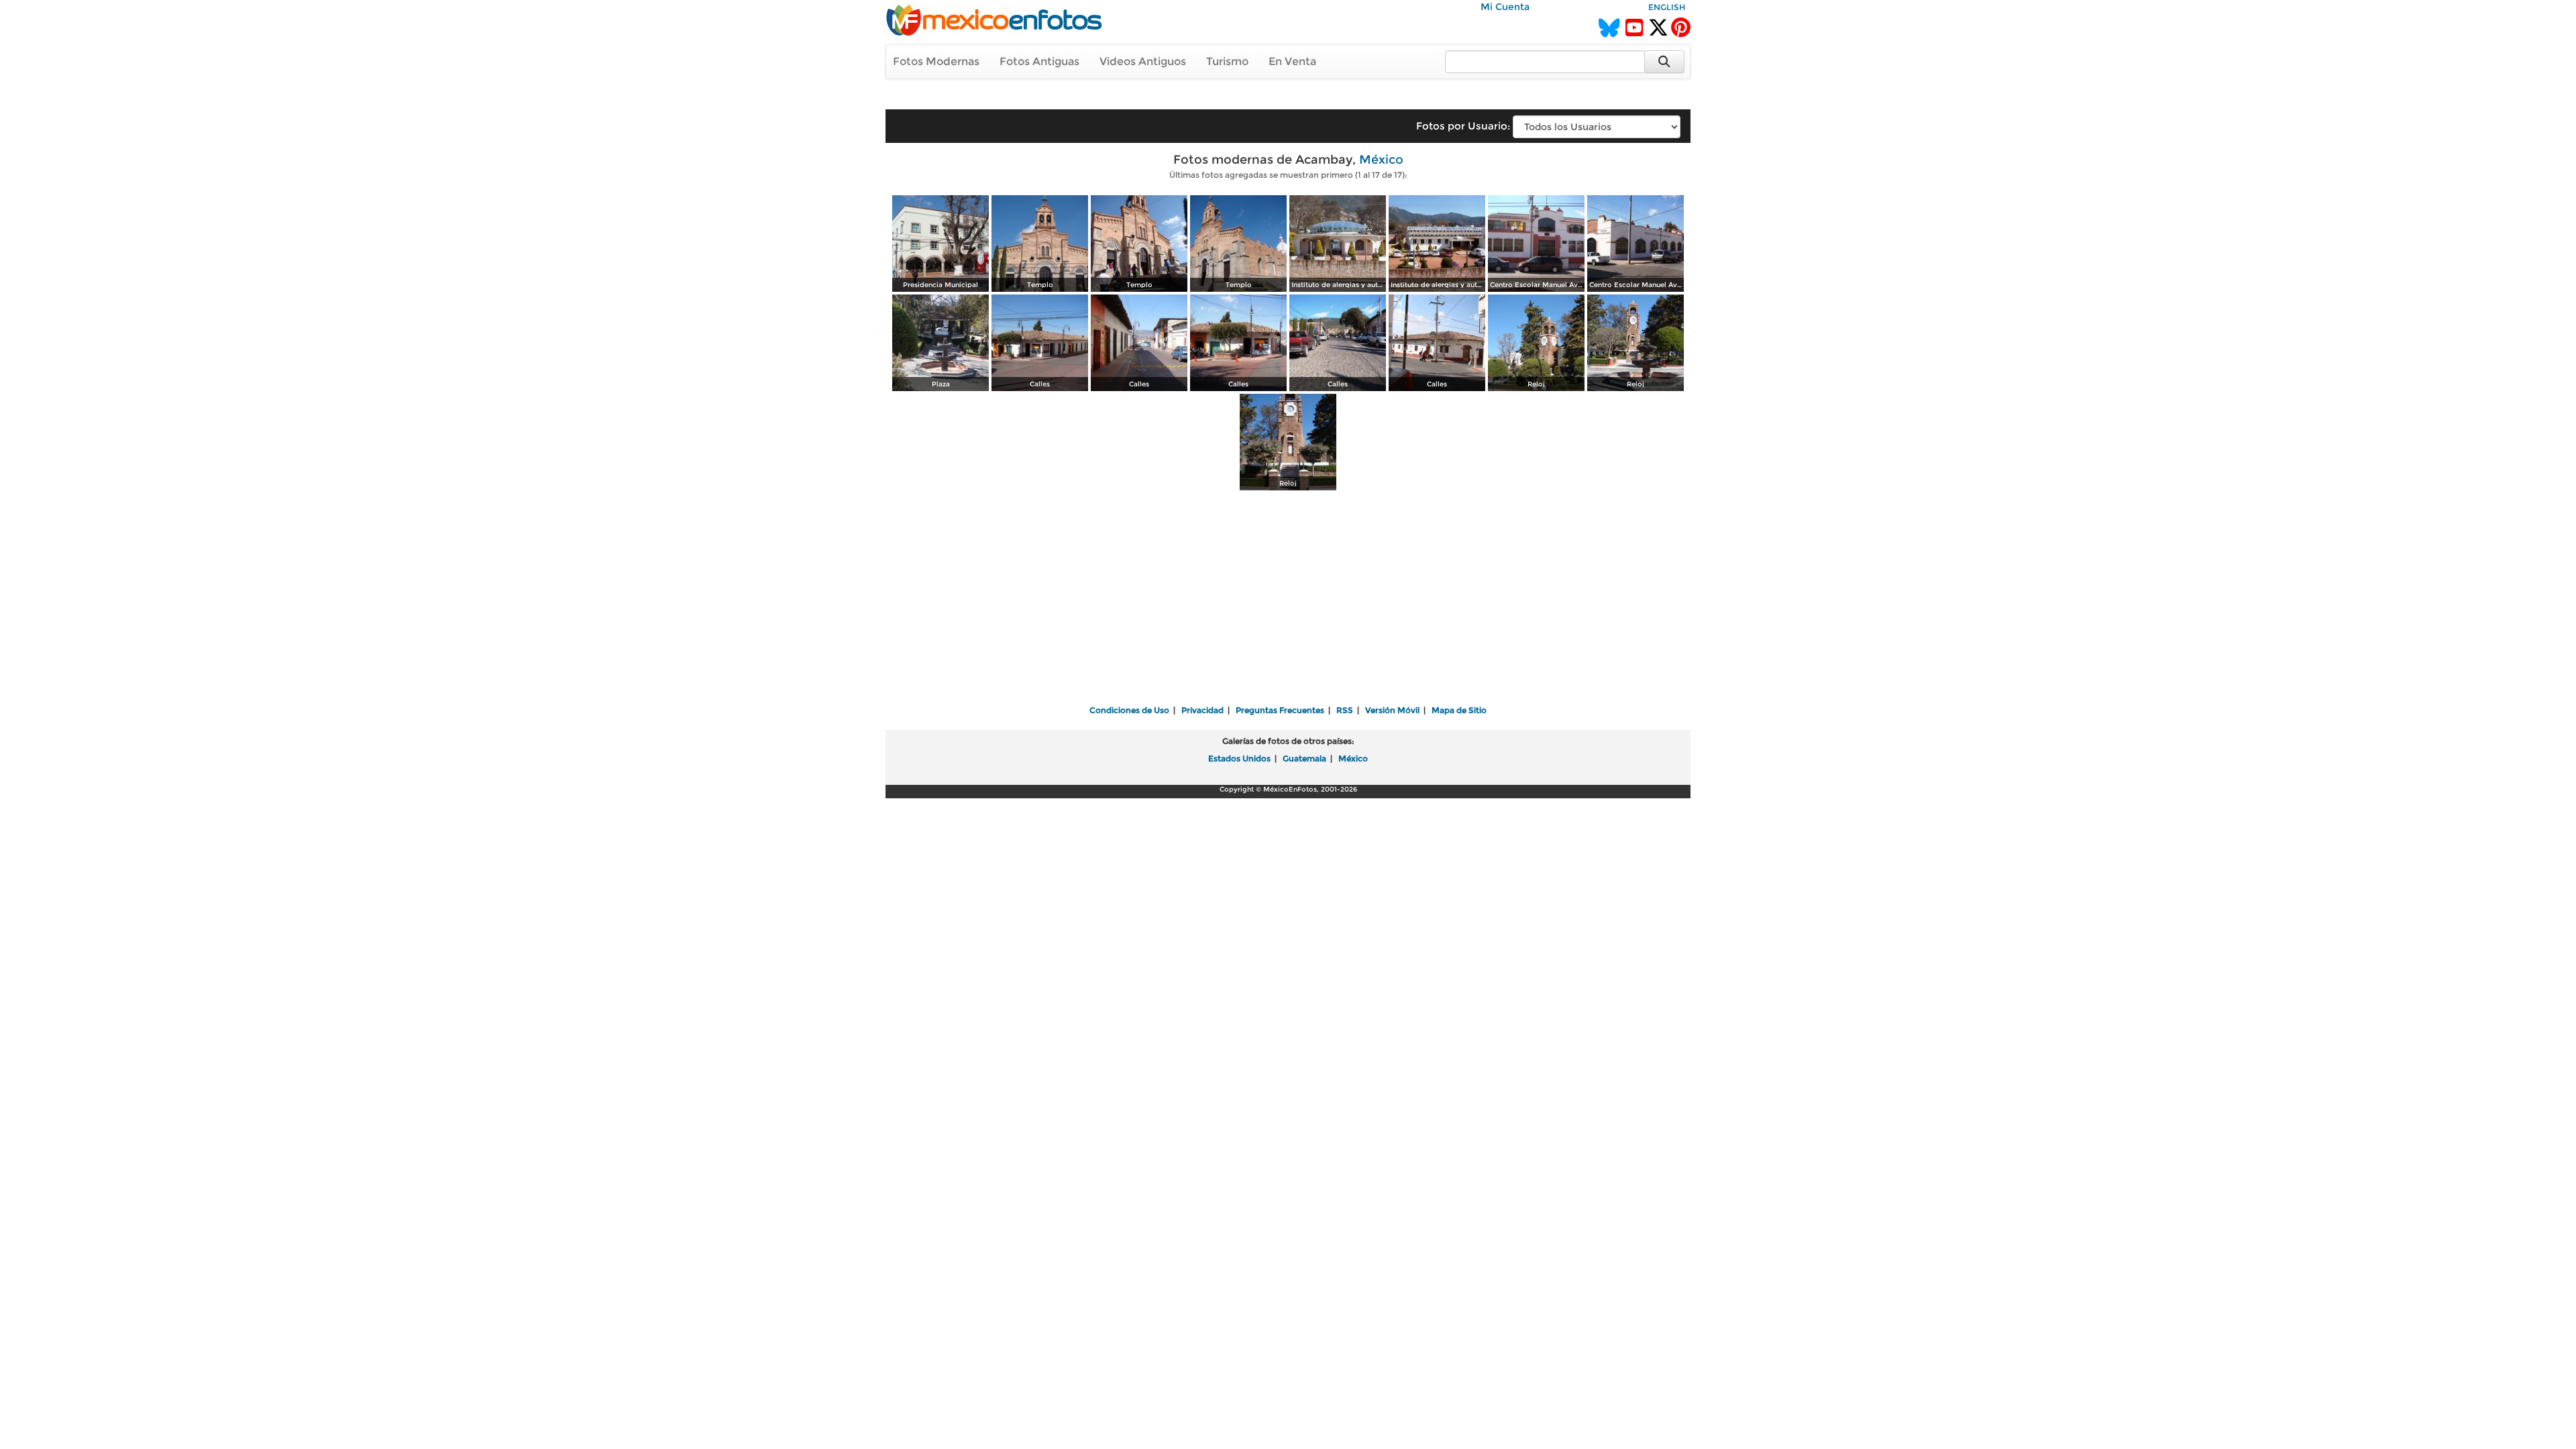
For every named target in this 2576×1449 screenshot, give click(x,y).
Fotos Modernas (936, 61)
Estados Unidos (1239, 758)
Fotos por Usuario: (1463, 126)
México (1381, 160)
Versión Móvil (1392, 710)
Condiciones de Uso (1129, 710)
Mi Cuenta (1505, 7)
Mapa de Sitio (1459, 710)
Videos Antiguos (1143, 61)
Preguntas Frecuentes (1280, 710)
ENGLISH (1667, 7)
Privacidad (1202, 710)
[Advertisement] (1288, 599)
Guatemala (1304, 758)
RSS (1345, 710)
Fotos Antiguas (1039, 61)
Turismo (1227, 61)
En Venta (1292, 61)
